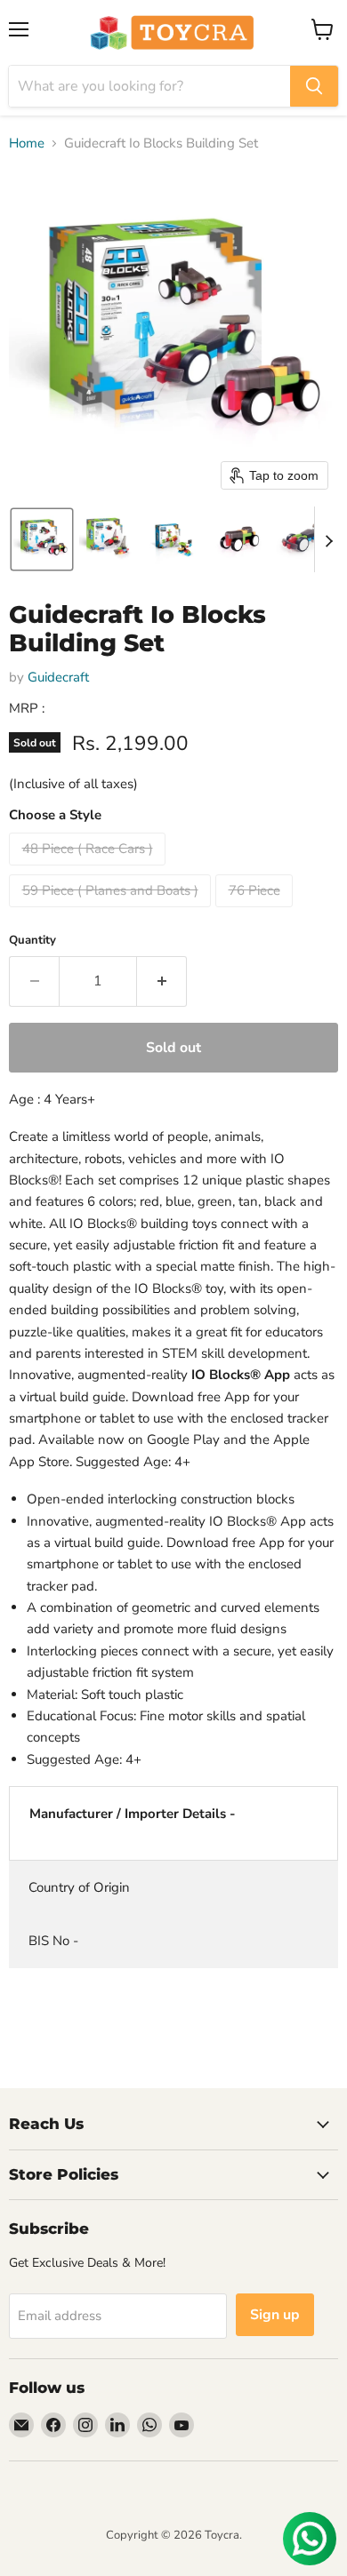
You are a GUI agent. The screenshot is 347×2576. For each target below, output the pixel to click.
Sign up (275, 2315)
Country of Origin (79, 1887)
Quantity (32, 941)
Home (27, 144)
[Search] (314, 86)
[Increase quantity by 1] (162, 981)
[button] (42, 539)
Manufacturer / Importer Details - (133, 1814)
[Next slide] (328, 539)
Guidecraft (58, 677)
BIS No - (53, 1941)
